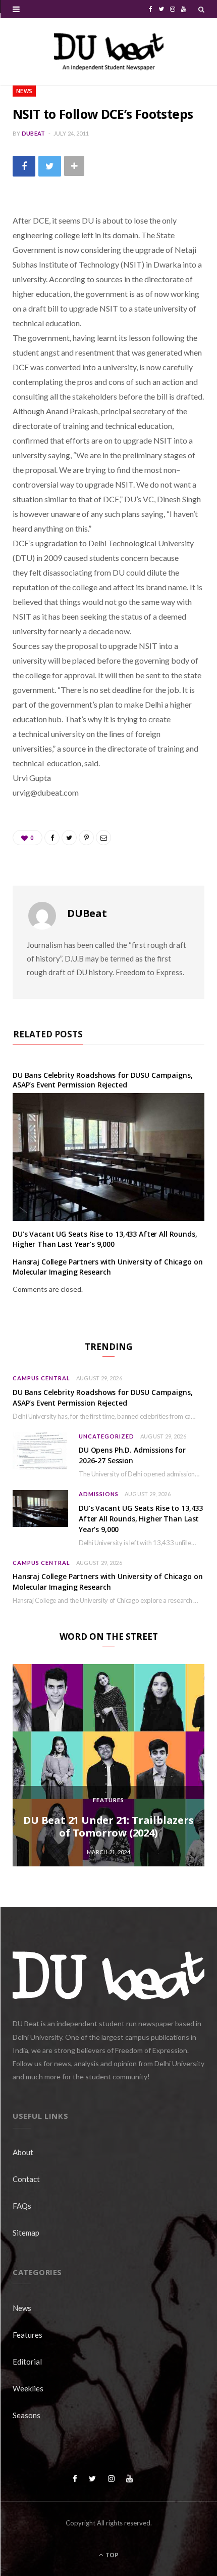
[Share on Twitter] (50, 166)
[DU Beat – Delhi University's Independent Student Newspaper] (108, 52)
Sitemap (26, 2233)
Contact (26, 2179)
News (24, 91)
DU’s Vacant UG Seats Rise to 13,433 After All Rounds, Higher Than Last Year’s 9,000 (105, 1239)
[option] (108, 1765)
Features (108, 1800)
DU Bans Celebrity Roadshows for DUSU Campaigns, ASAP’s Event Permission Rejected (102, 1080)
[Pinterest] (86, 838)
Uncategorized (106, 1436)
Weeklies (28, 2388)
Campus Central (41, 1378)
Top (111, 2555)
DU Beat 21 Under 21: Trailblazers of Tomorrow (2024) (108, 1826)
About (23, 2152)
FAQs (22, 2206)
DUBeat (34, 133)
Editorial (27, 2362)
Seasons (26, 2415)
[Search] (201, 9)
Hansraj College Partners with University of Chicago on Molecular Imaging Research (107, 1267)
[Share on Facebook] (24, 166)
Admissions (99, 1494)
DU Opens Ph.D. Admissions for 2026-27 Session (132, 1455)
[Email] (103, 838)
